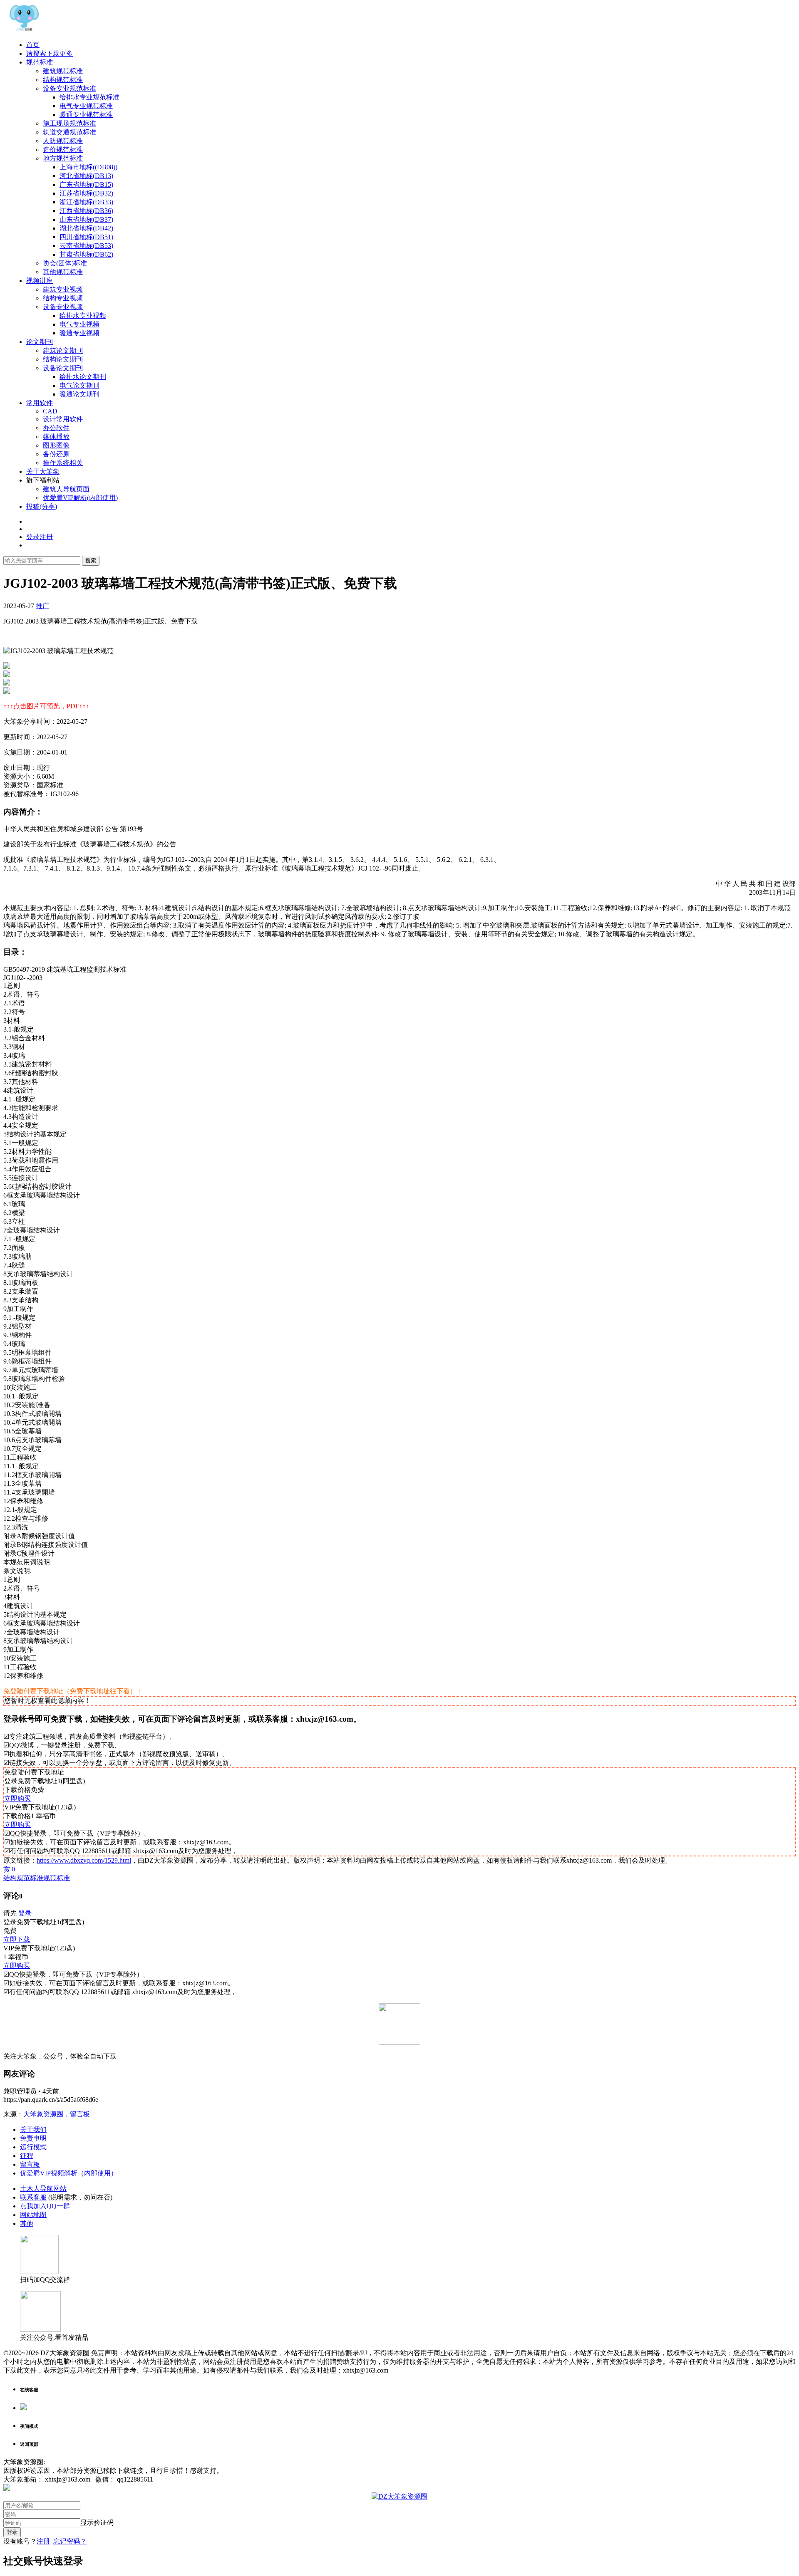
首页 (33, 45)
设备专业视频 (63, 307)
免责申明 (33, 2138)
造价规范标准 (63, 150)
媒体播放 (56, 437)
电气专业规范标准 (86, 106)
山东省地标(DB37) (86, 219)
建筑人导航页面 (66, 489)
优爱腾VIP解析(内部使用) (80, 498)
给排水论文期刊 (83, 377)
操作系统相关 (63, 463)
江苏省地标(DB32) (86, 193)
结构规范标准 (63, 80)
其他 (27, 2223)
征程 (27, 2156)
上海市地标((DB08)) (88, 167)
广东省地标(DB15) (86, 184)
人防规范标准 (63, 141)
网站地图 (33, 2215)
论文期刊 (40, 342)
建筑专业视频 (63, 289)
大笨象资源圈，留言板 (57, 2114)
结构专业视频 (63, 298)
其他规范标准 (63, 272)
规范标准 (40, 62)
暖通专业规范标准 (86, 115)
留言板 (30, 2164)
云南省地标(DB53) (86, 246)
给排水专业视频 (83, 316)
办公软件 (56, 428)
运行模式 (33, 2147)
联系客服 (33, 2197)
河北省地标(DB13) (86, 176)
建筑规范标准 (63, 71)
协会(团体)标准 (65, 263)
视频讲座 (40, 281)
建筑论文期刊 (63, 350)
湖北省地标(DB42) (86, 228)
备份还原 (56, 454)
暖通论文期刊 (79, 394)
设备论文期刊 (63, 368)
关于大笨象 (43, 471)
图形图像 (56, 445)
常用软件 (40, 403)
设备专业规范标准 (69, 88)
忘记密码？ (70, 2541)
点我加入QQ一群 (45, 2206)
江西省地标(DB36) (86, 211)
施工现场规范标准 (69, 123)
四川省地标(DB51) (86, 237)
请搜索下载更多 (50, 53)
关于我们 (33, 2129)
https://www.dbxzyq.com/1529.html (84, 1860)
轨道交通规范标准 (69, 132)
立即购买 (17, 1798)
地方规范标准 (63, 158)
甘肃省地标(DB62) (86, 254)
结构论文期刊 (63, 359)
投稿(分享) (42, 506)
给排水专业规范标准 (89, 97)
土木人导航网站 (43, 2189)
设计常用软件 (63, 419)
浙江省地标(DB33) (86, 202)
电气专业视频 (79, 324)
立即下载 (17, 1939)
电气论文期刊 (79, 385)
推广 (42, 606)
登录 (25, 1913)
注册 (43, 2541)
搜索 (91, 560)
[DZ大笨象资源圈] (24, 30)
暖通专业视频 (79, 333)
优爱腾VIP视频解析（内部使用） (69, 2173)
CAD (50, 411)
